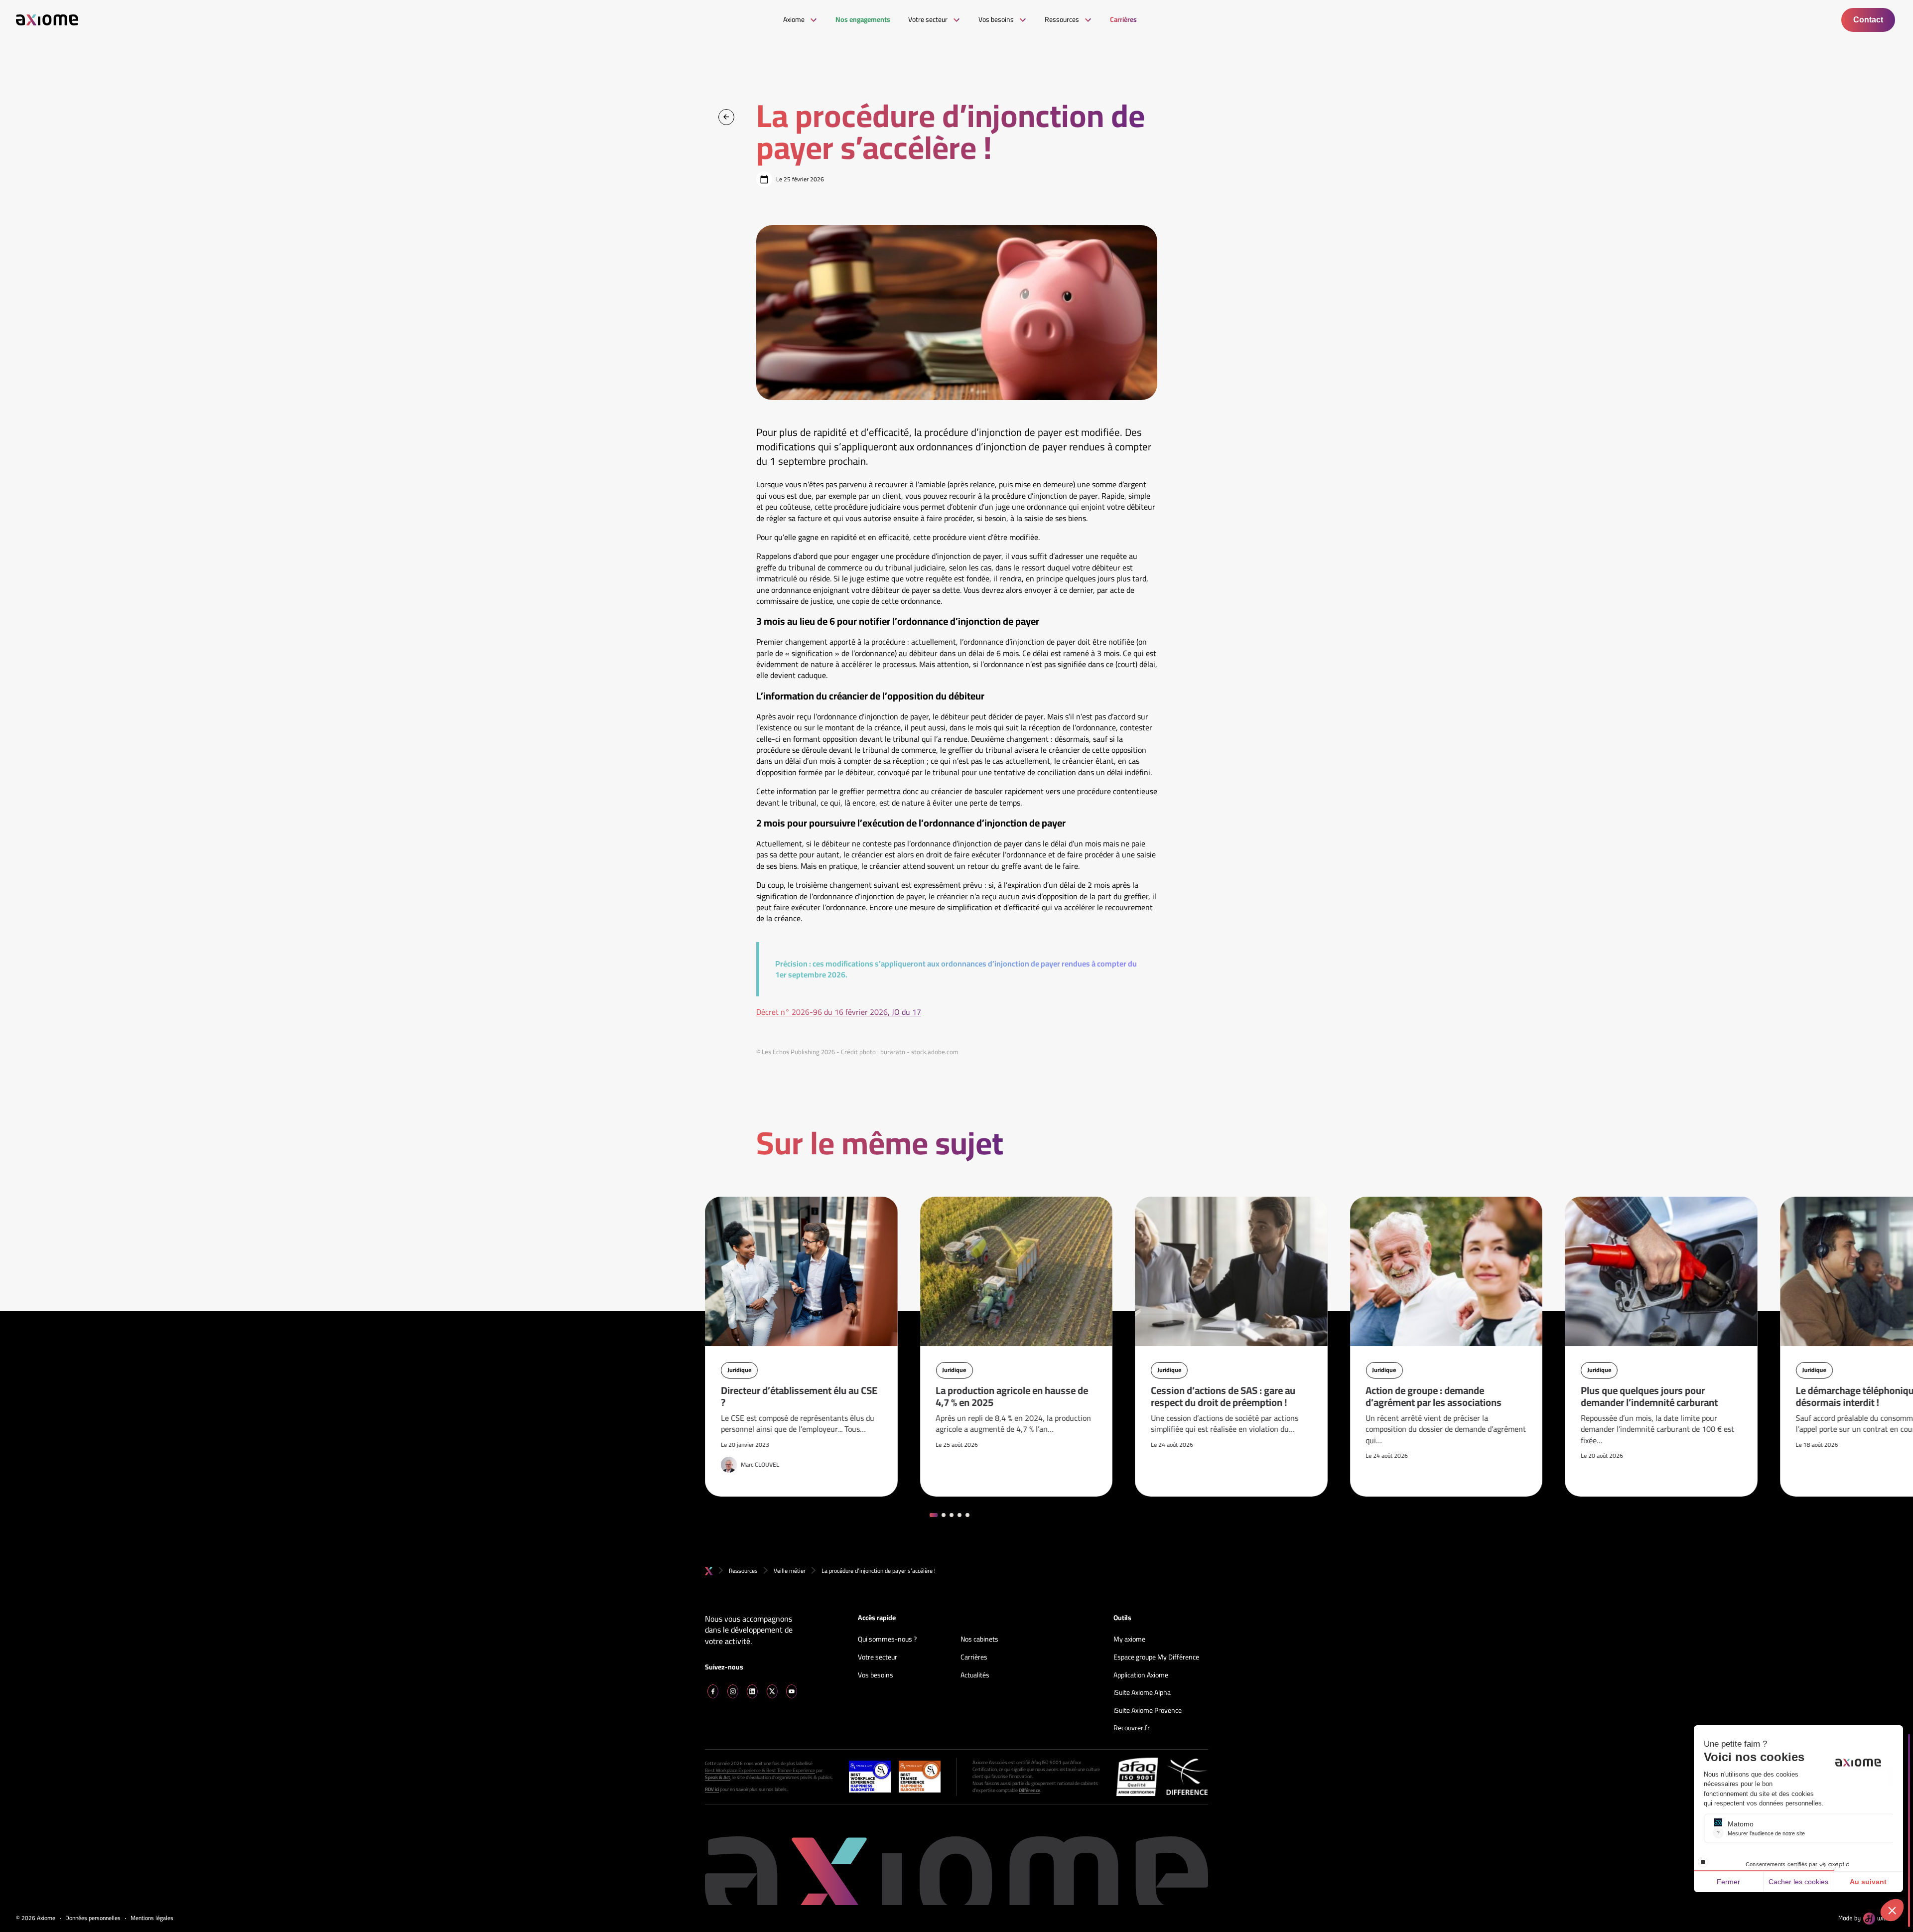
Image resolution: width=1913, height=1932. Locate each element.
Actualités (975, 1675)
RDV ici (712, 1790)
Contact (1868, 20)
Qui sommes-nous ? (887, 1640)
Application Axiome (1141, 1675)
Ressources (743, 1571)
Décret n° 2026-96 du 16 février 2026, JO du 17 (839, 1012)
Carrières (974, 1657)
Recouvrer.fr (1132, 1728)
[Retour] (726, 117)
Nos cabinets (979, 1640)
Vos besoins (876, 1675)
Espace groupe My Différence (1156, 1657)
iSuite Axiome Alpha (1142, 1693)
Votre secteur (878, 1657)
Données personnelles (93, 1918)
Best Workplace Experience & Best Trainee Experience (760, 1771)
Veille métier (790, 1571)
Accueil (709, 1571)
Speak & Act (718, 1778)
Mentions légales (152, 1918)
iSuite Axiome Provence (1148, 1711)
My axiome (1129, 1640)
